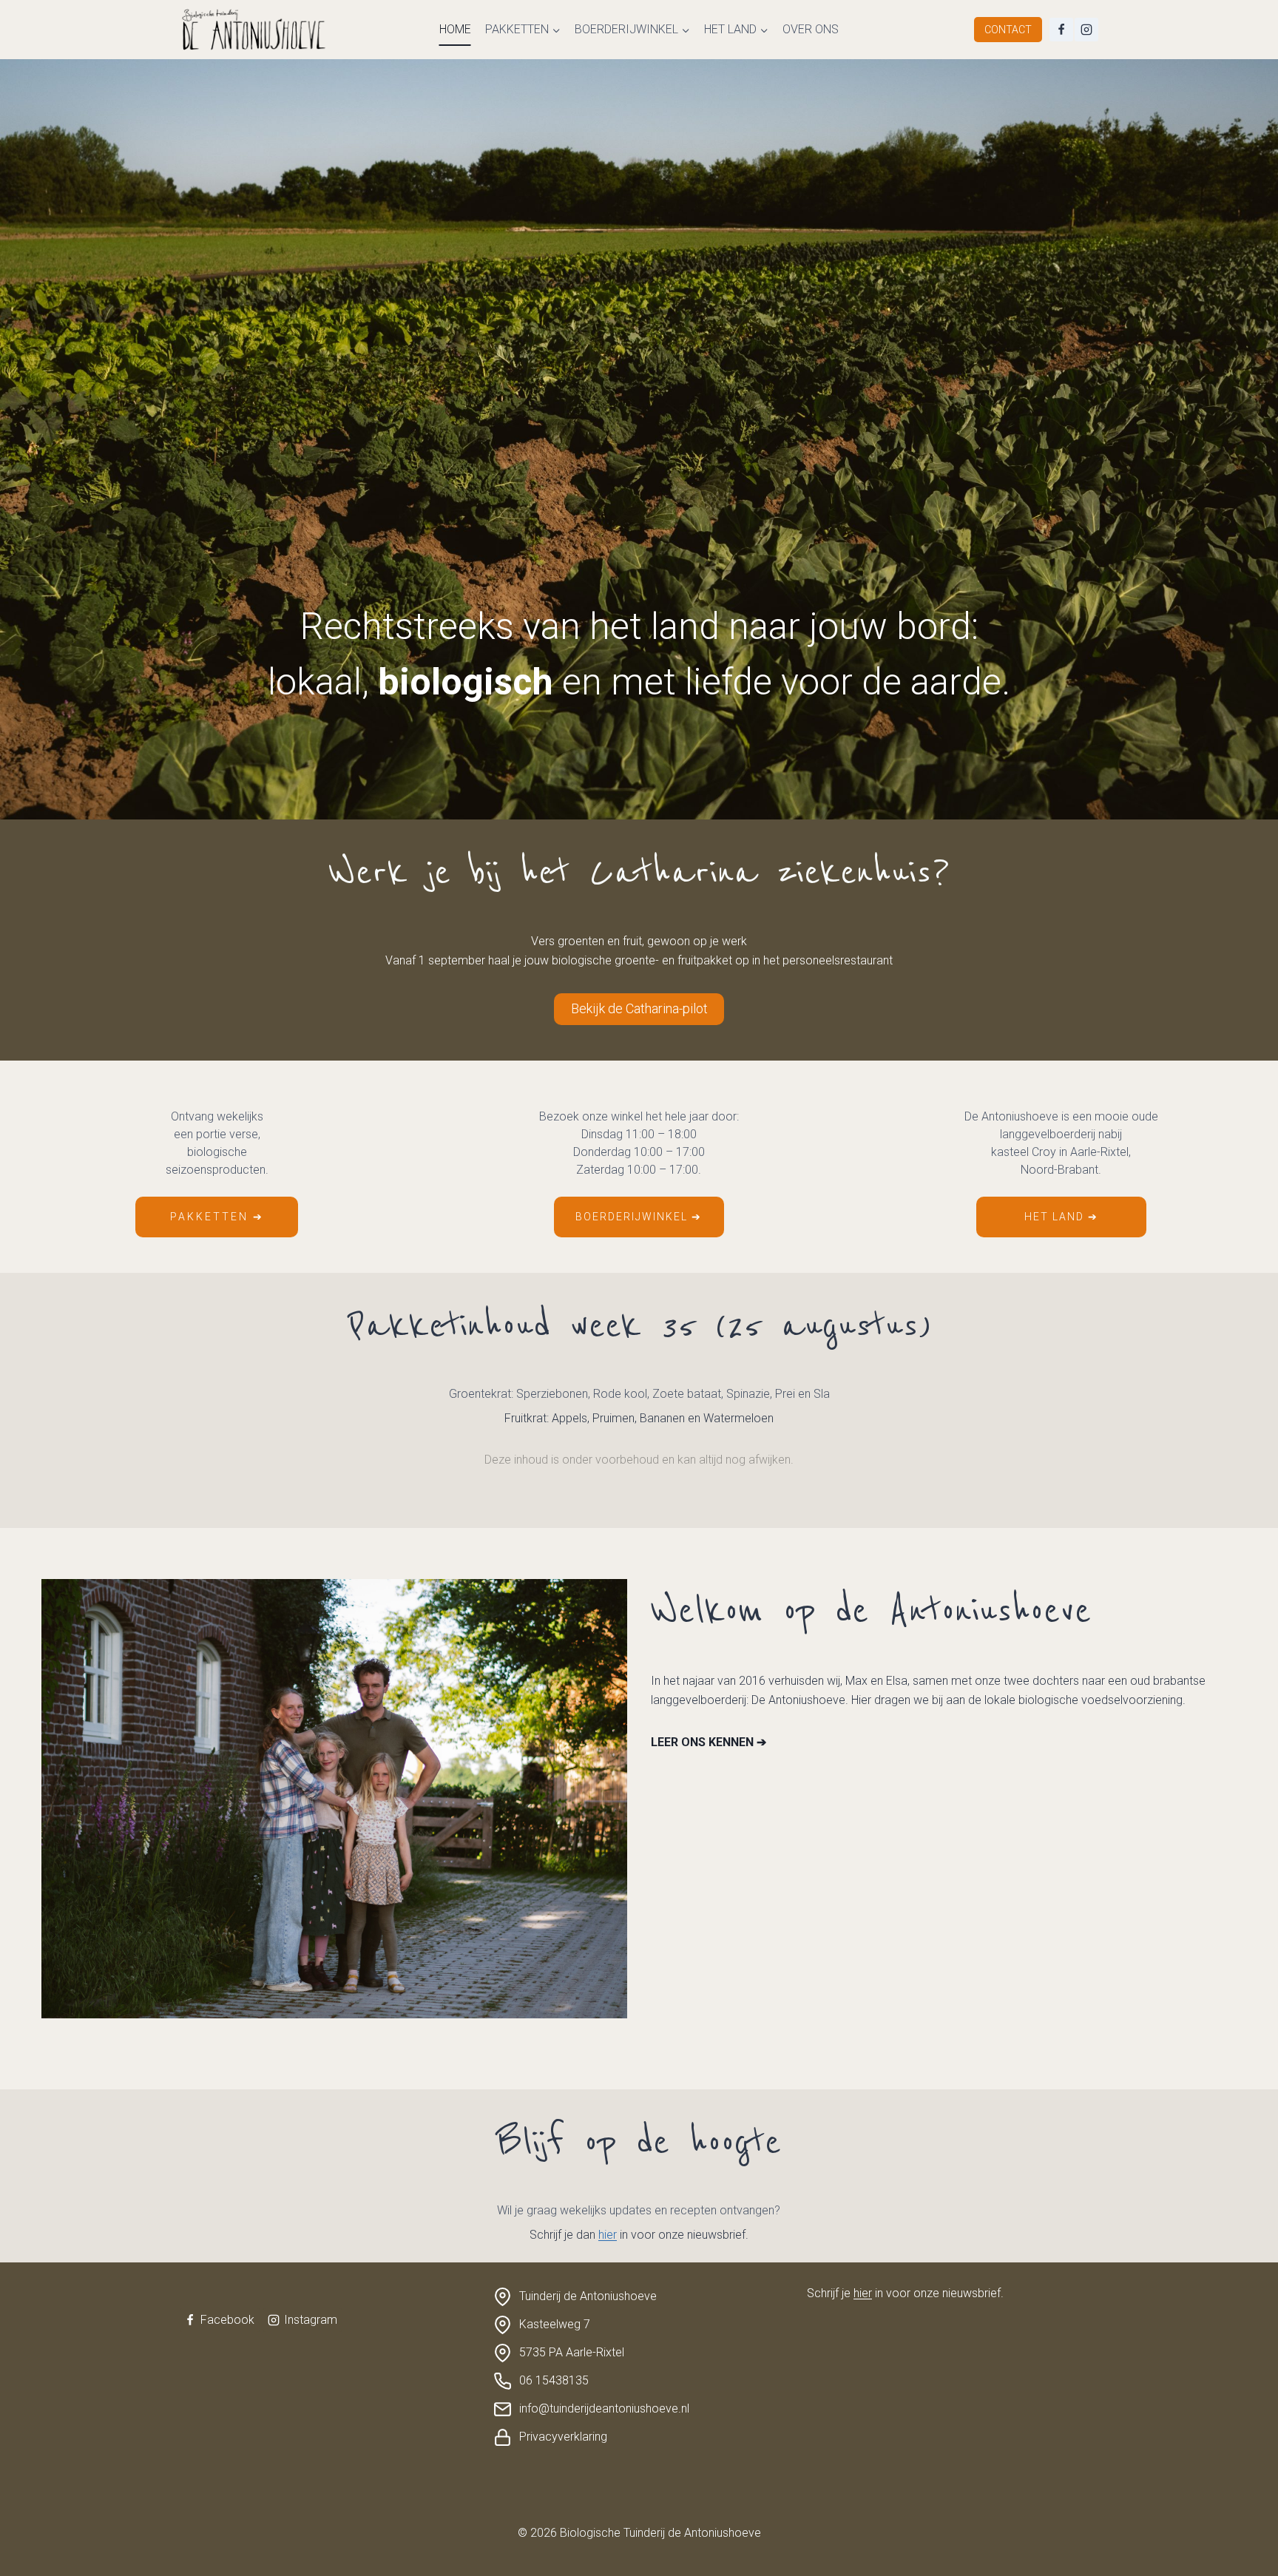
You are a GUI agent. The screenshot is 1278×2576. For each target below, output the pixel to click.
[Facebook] (1061, 30)
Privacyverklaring (563, 2437)
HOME (455, 29)
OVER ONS (811, 29)
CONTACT (1008, 30)
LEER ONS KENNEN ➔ (709, 1742)
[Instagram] (1086, 30)
